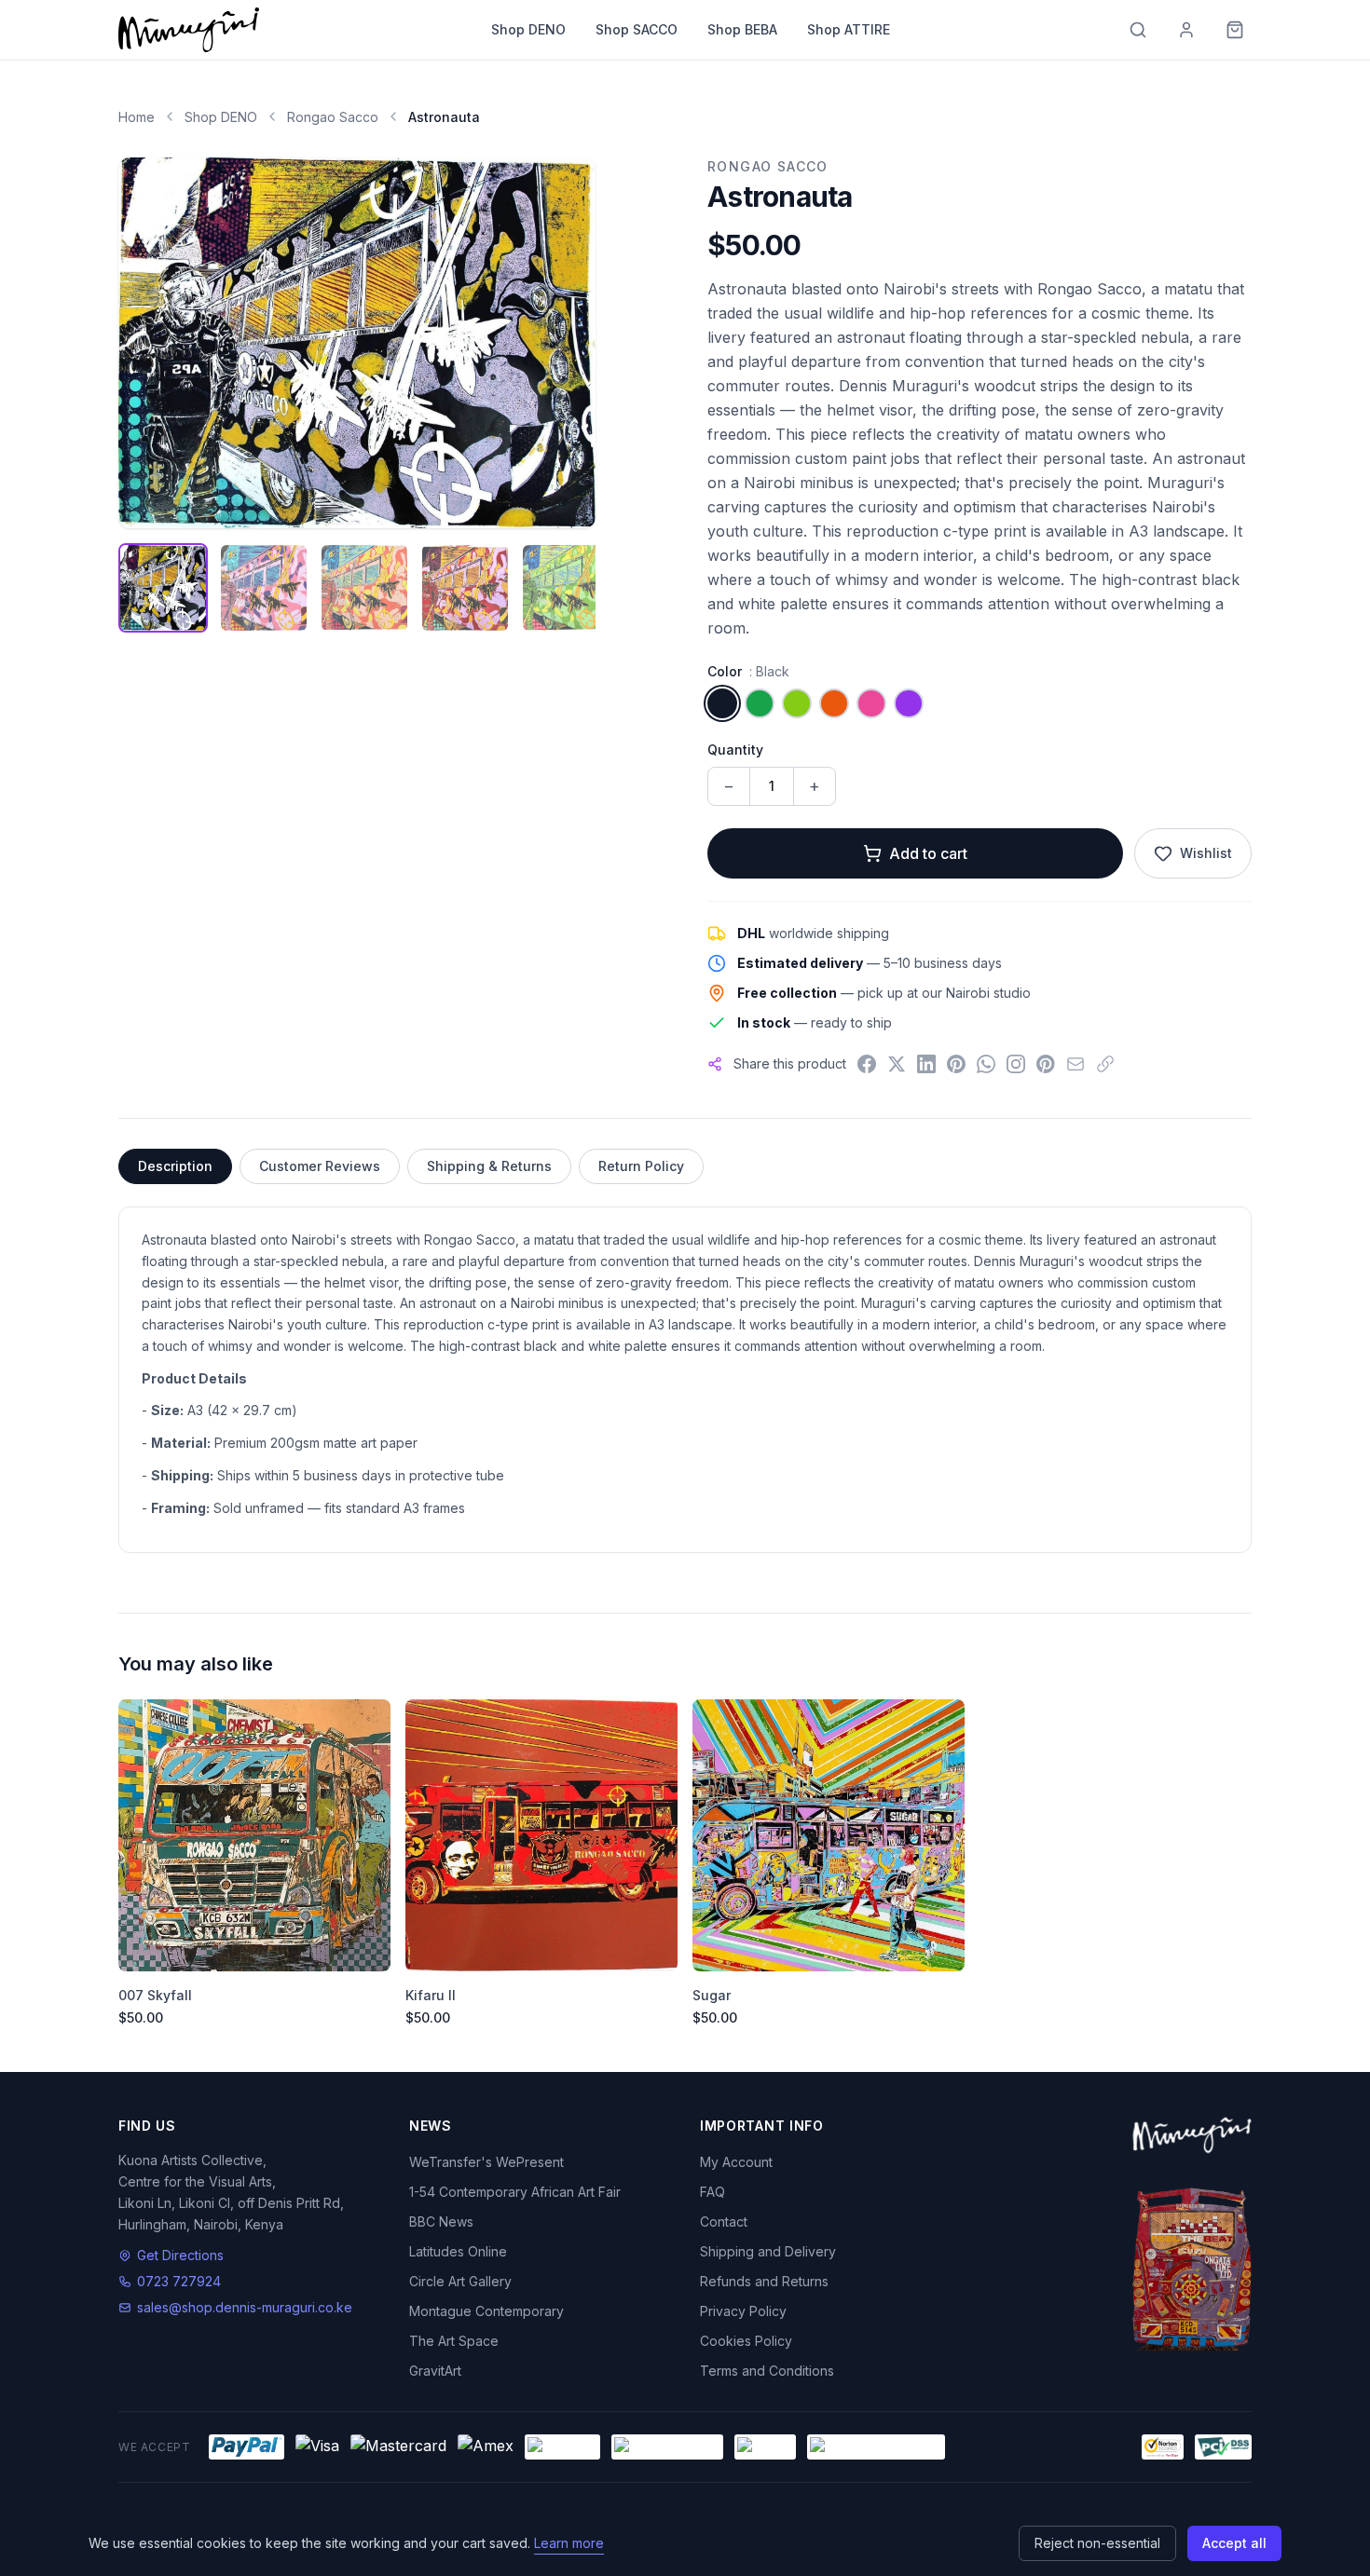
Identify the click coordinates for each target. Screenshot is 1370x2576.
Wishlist (1206, 853)
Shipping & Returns (489, 1166)
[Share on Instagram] (1016, 1064)
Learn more (569, 2543)
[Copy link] (1105, 1064)
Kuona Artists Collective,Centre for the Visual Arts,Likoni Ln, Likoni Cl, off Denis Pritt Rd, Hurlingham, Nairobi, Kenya (231, 2192)
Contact (724, 2222)
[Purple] (909, 703)
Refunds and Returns (764, 2281)
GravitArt (435, 2371)
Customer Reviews (320, 1166)
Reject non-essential (1097, 2543)
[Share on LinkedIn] (926, 1064)
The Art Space (454, 2341)
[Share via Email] (1075, 1064)
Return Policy (641, 1166)
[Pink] (871, 703)
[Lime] (797, 703)
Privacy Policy (743, 2311)
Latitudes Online (458, 2251)
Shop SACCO (637, 29)
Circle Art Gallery (460, 2281)
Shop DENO (528, 29)
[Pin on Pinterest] (956, 1064)
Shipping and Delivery (768, 2251)
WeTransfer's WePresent (486, 2162)
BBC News (441, 2222)
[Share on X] (897, 1064)
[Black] (722, 703)
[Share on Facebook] (867, 1064)
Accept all (1234, 2543)
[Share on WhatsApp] (986, 1064)
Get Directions (180, 2255)
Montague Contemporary (486, 2311)
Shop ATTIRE (849, 29)
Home (137, 117)
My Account (736, 2162)
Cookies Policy (746, 2341)
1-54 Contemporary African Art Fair (515, 2192)
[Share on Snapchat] (1046, 1064)
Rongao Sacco (333, 117)
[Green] (760, 703)
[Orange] (834, 703)
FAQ (712, 2192)
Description (175, 1166)
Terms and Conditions (767, 2371)
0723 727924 (179, 2281)
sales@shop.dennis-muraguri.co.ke (245, 2307)
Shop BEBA (742, 29)
